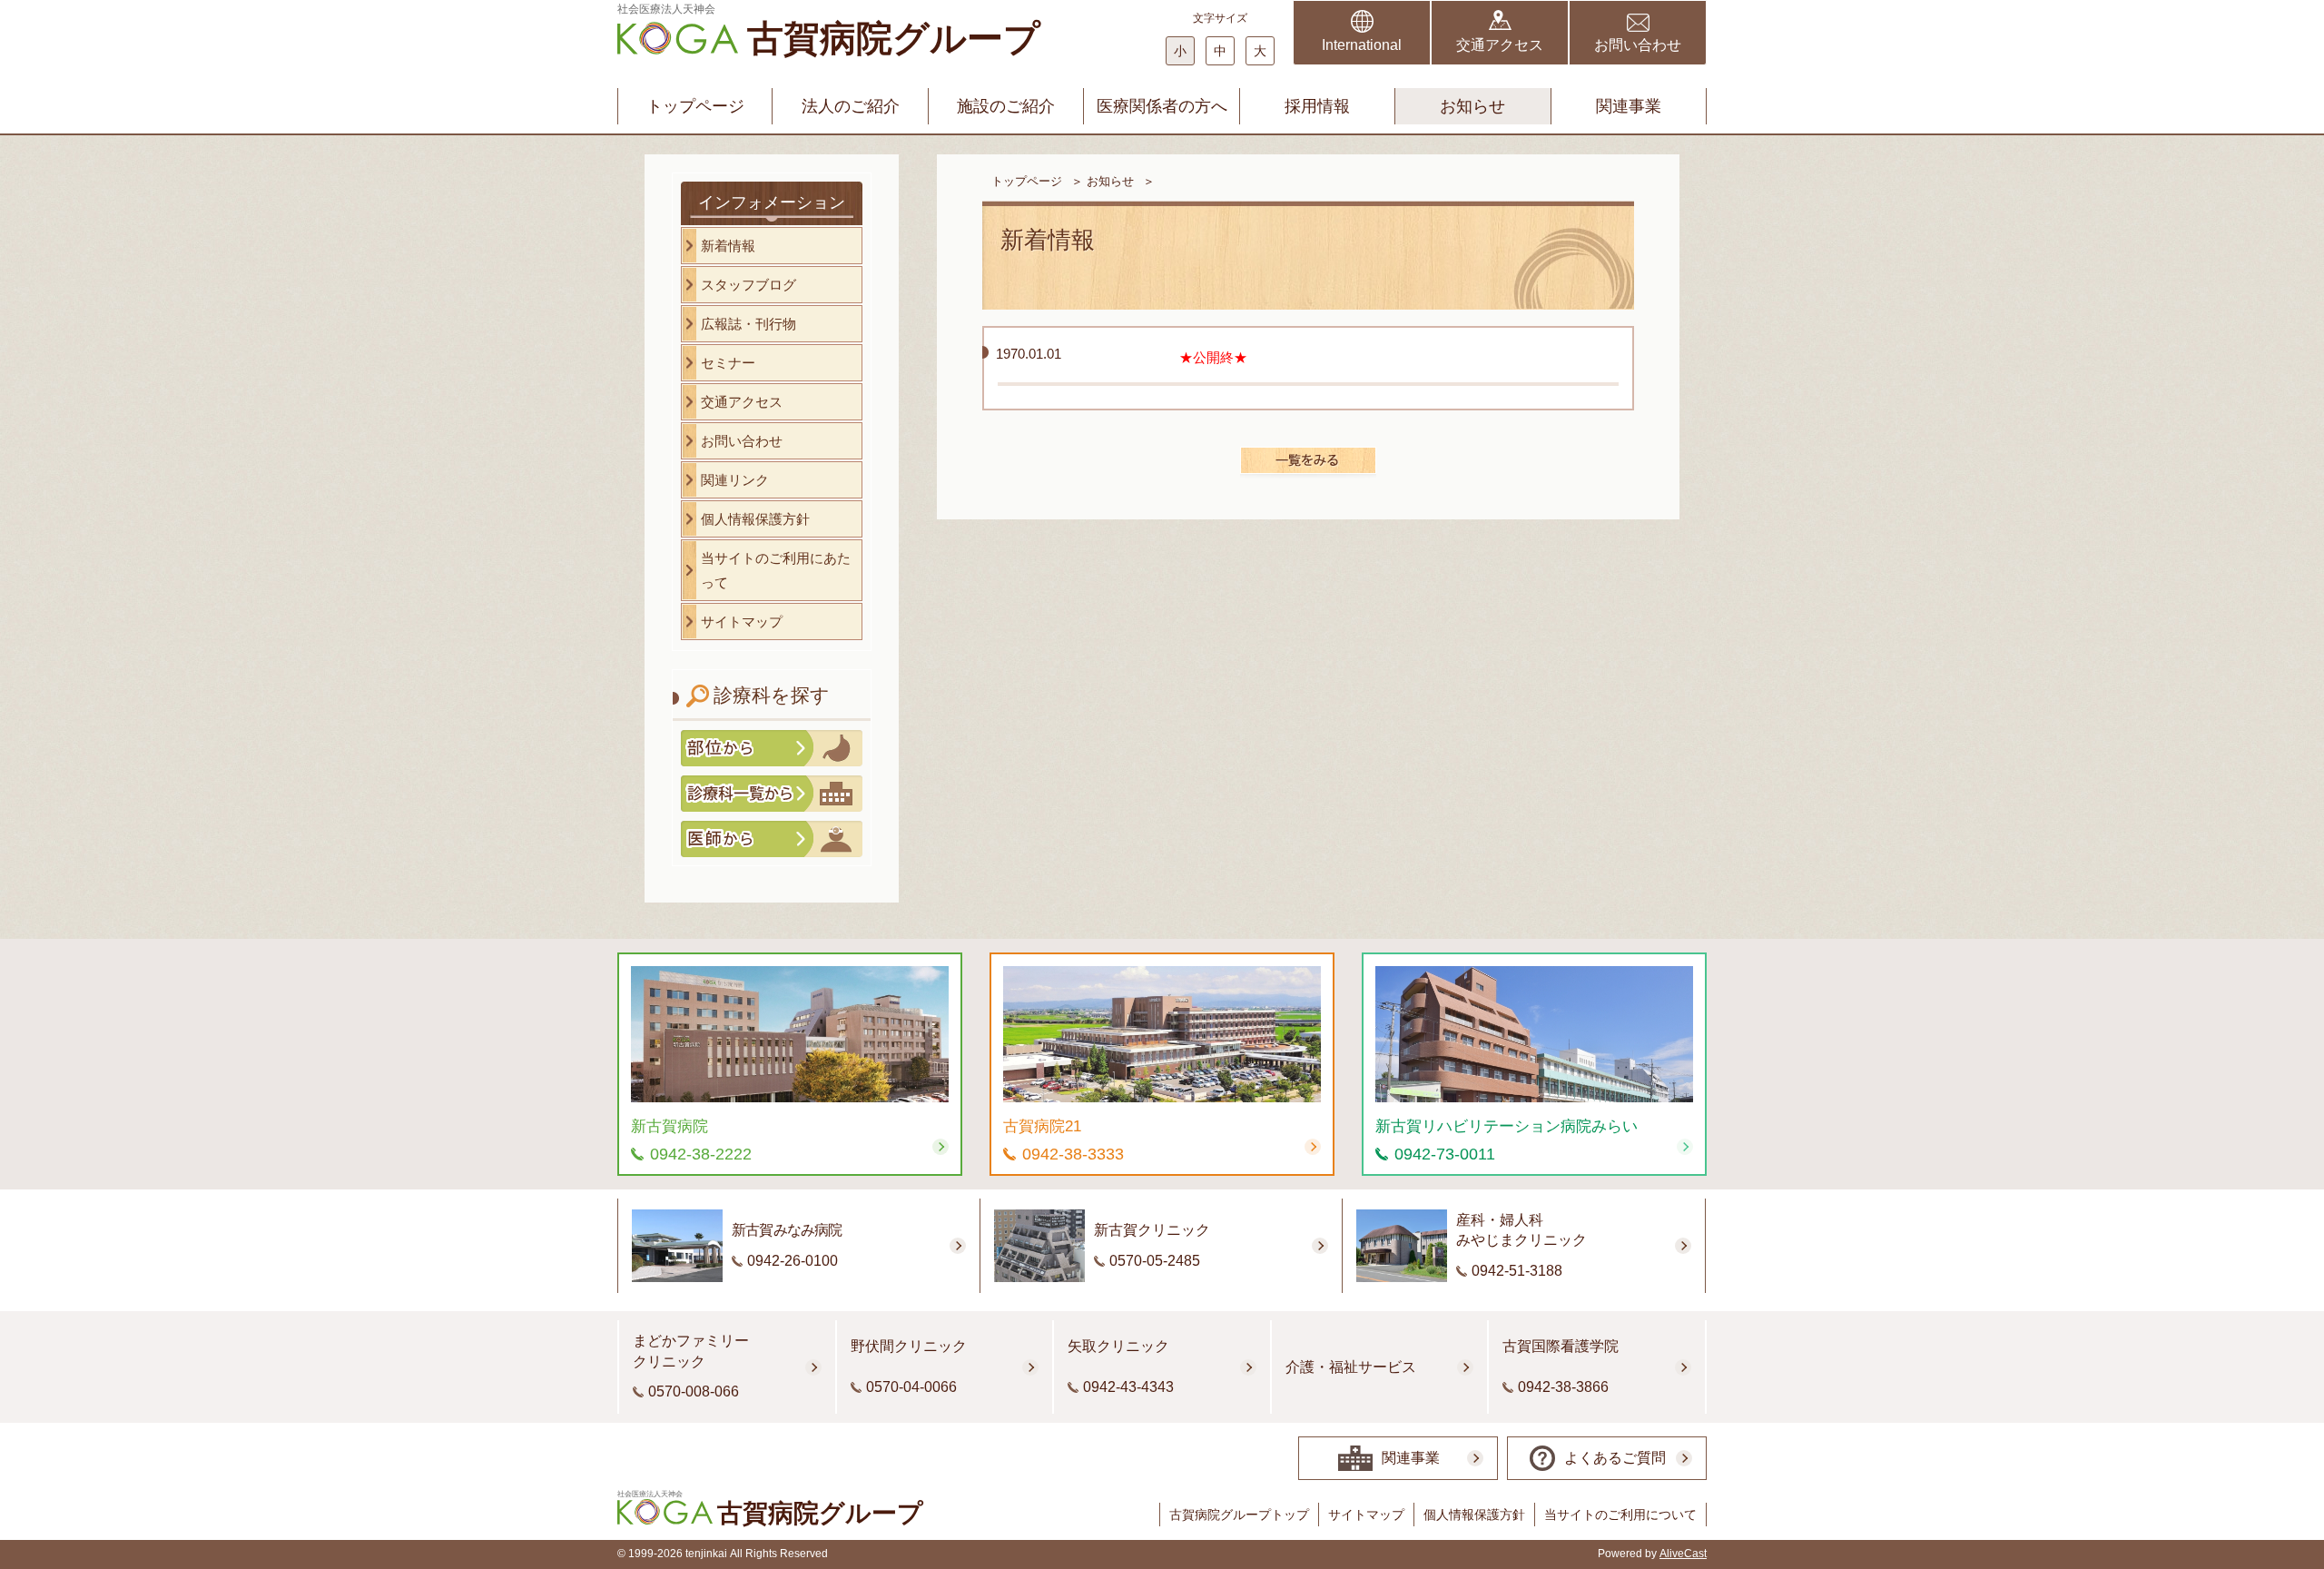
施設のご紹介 (1006, 106)
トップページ (695, 106)
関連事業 (1629, 106)
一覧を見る (1308, 460)
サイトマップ (1366, 1515)
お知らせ (1472, 106)
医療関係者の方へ (1162, 106)
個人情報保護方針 (1474, 1515)
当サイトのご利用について (1620, 1515)
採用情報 (1317, 106)
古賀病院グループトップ (1239, 1515)
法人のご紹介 (851, 106)
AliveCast (1683, 1554)
